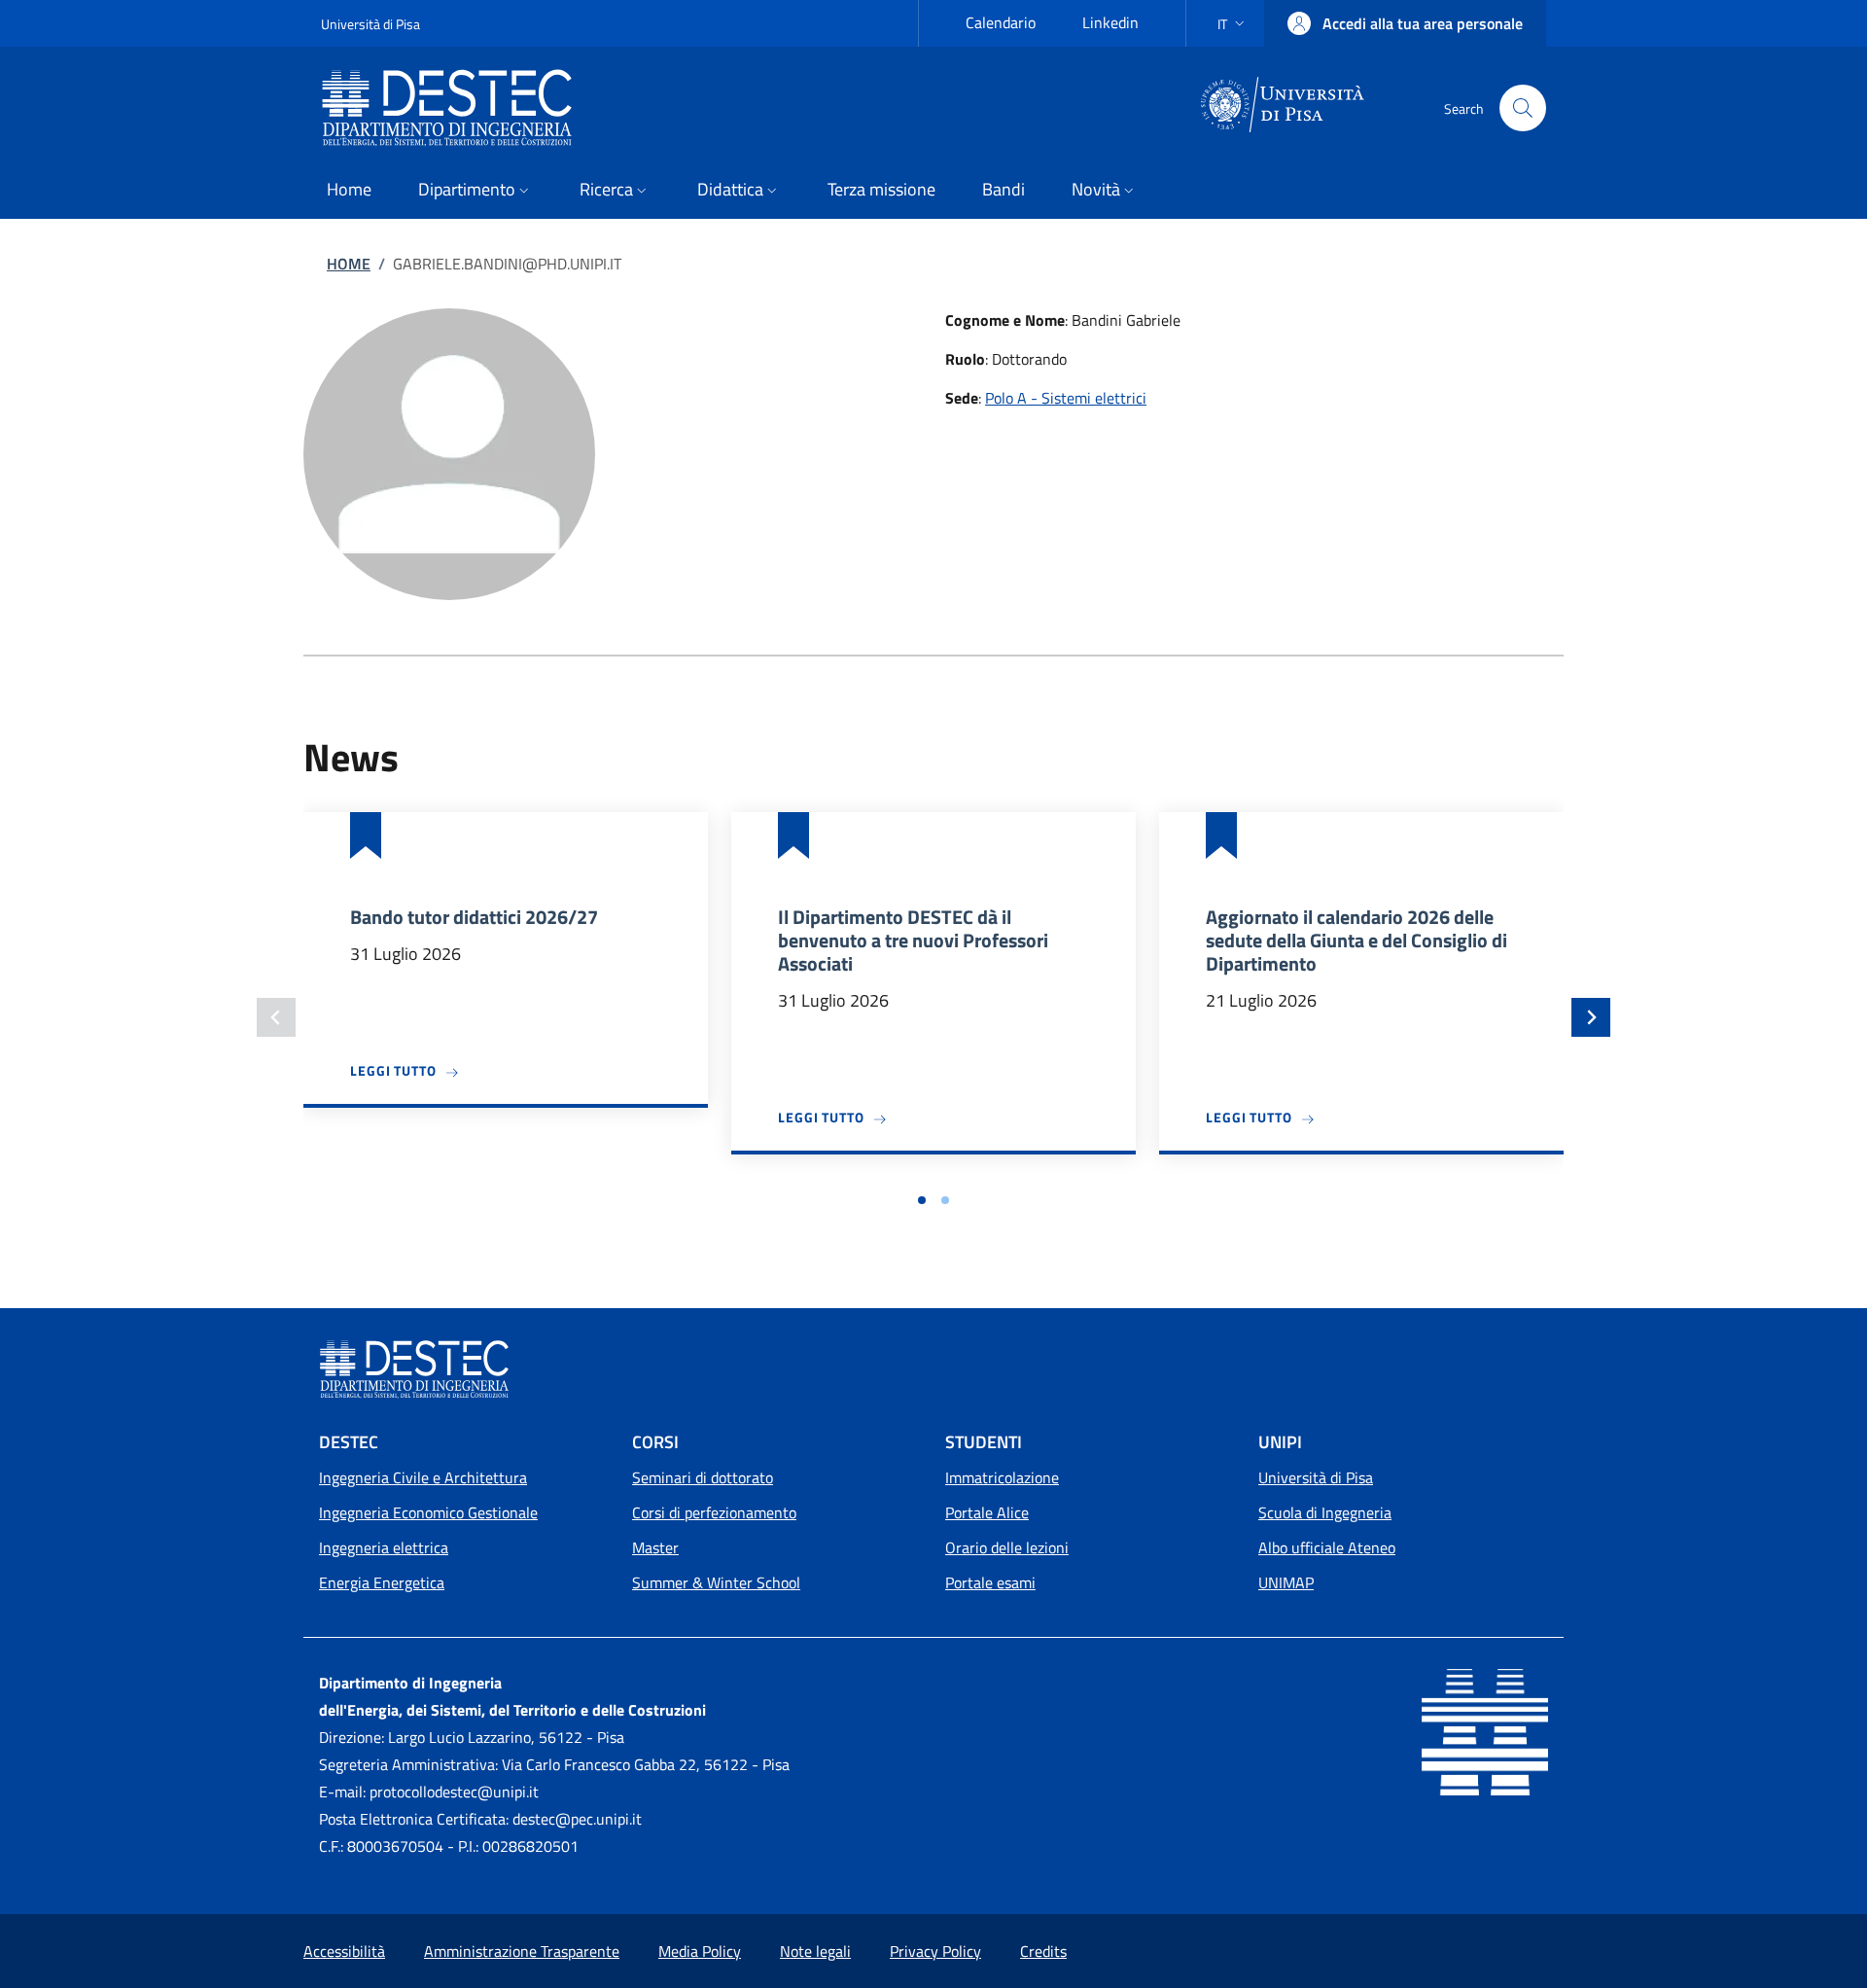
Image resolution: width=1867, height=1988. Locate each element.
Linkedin (1110, 22)
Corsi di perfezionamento (714, 1512)
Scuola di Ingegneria (1325, 1512)
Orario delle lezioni (1007, 1547)
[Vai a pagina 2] (945, 1200)
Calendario (1001, 22)
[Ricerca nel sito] (1523, 108)
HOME (349, 264)
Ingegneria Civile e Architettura (423, 1477)
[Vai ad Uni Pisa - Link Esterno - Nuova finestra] (1284, 106)
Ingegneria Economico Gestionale (428, 1512)
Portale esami (990, 1582)
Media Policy (700, 1951)
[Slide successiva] (1591, 1017)
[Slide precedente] (276, 1017)
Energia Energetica (382, 1582)
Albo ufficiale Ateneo (1327, 1547)
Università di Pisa (370, 24)
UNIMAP (1286, 1582)
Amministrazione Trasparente (522, 1951)
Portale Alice (987, 1512)
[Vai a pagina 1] (922, 1200)
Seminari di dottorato (703, 1477)
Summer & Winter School (716, 1582)
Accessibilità (344, 1951)
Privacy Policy (935, 1951)
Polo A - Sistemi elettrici (1066, 398)
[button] (1233, 24)
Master (655, 1547)
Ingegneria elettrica (384, 1547)
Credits (1043, 1951)
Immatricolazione (1002, 1477)
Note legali (815, 1951)
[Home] (455, 108)
